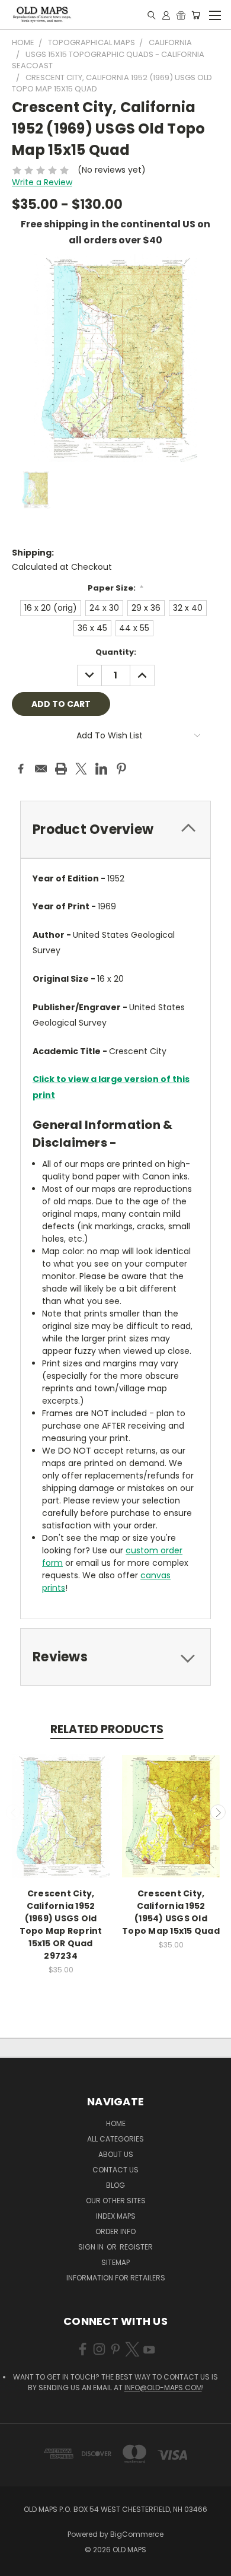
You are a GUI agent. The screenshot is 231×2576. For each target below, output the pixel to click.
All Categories (115, 2139)
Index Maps (116, 2216)
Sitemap (115, 2262)
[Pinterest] (121, 769)
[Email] (41, 769)
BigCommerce (137, 2534)
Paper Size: (116, 588)
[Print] (61, 769)
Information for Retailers (116, 2278)
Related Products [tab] (107, 1729)
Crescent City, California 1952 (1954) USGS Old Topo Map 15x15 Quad (171, 1912)
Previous (14, 1812)
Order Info (115, 2231)
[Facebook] (21, 769)
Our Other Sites (116, 2201)
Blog (115, 2185)
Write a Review (42, 182)
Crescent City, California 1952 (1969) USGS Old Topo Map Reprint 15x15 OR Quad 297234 (61, 1925)
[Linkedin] (101, 769)
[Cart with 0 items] (196, 15)
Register (136, 2247)
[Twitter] (81, 769)
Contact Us (115, 2170)
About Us (116, 2154)
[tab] (115, 829)
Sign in (92, 2247)
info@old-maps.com (163, 2388)
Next (218, 1812)
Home (116, 2123)
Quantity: (116, 652)
